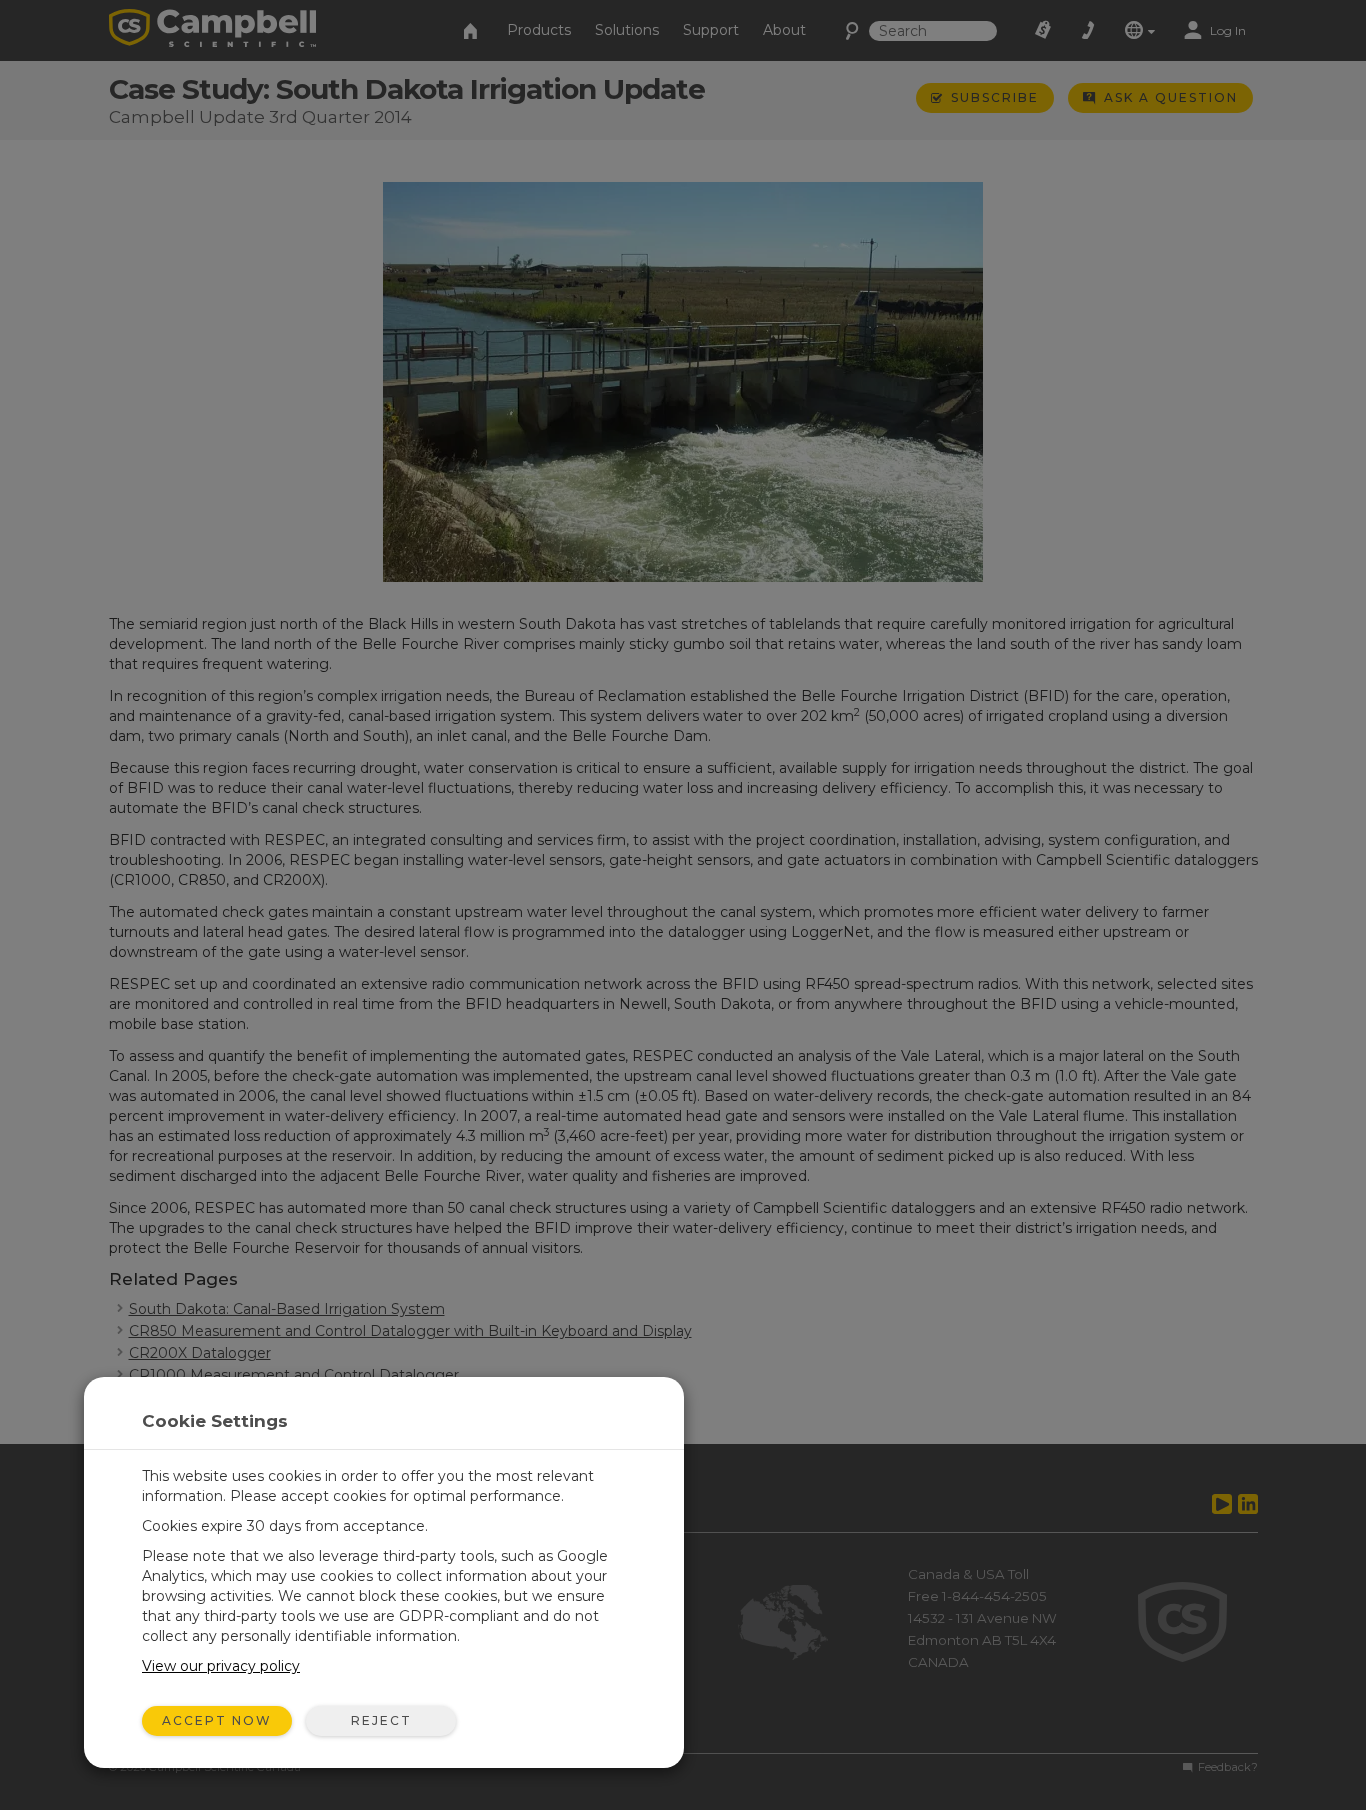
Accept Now (217, 1720)
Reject (381, 1720)
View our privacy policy (221, 1666)
